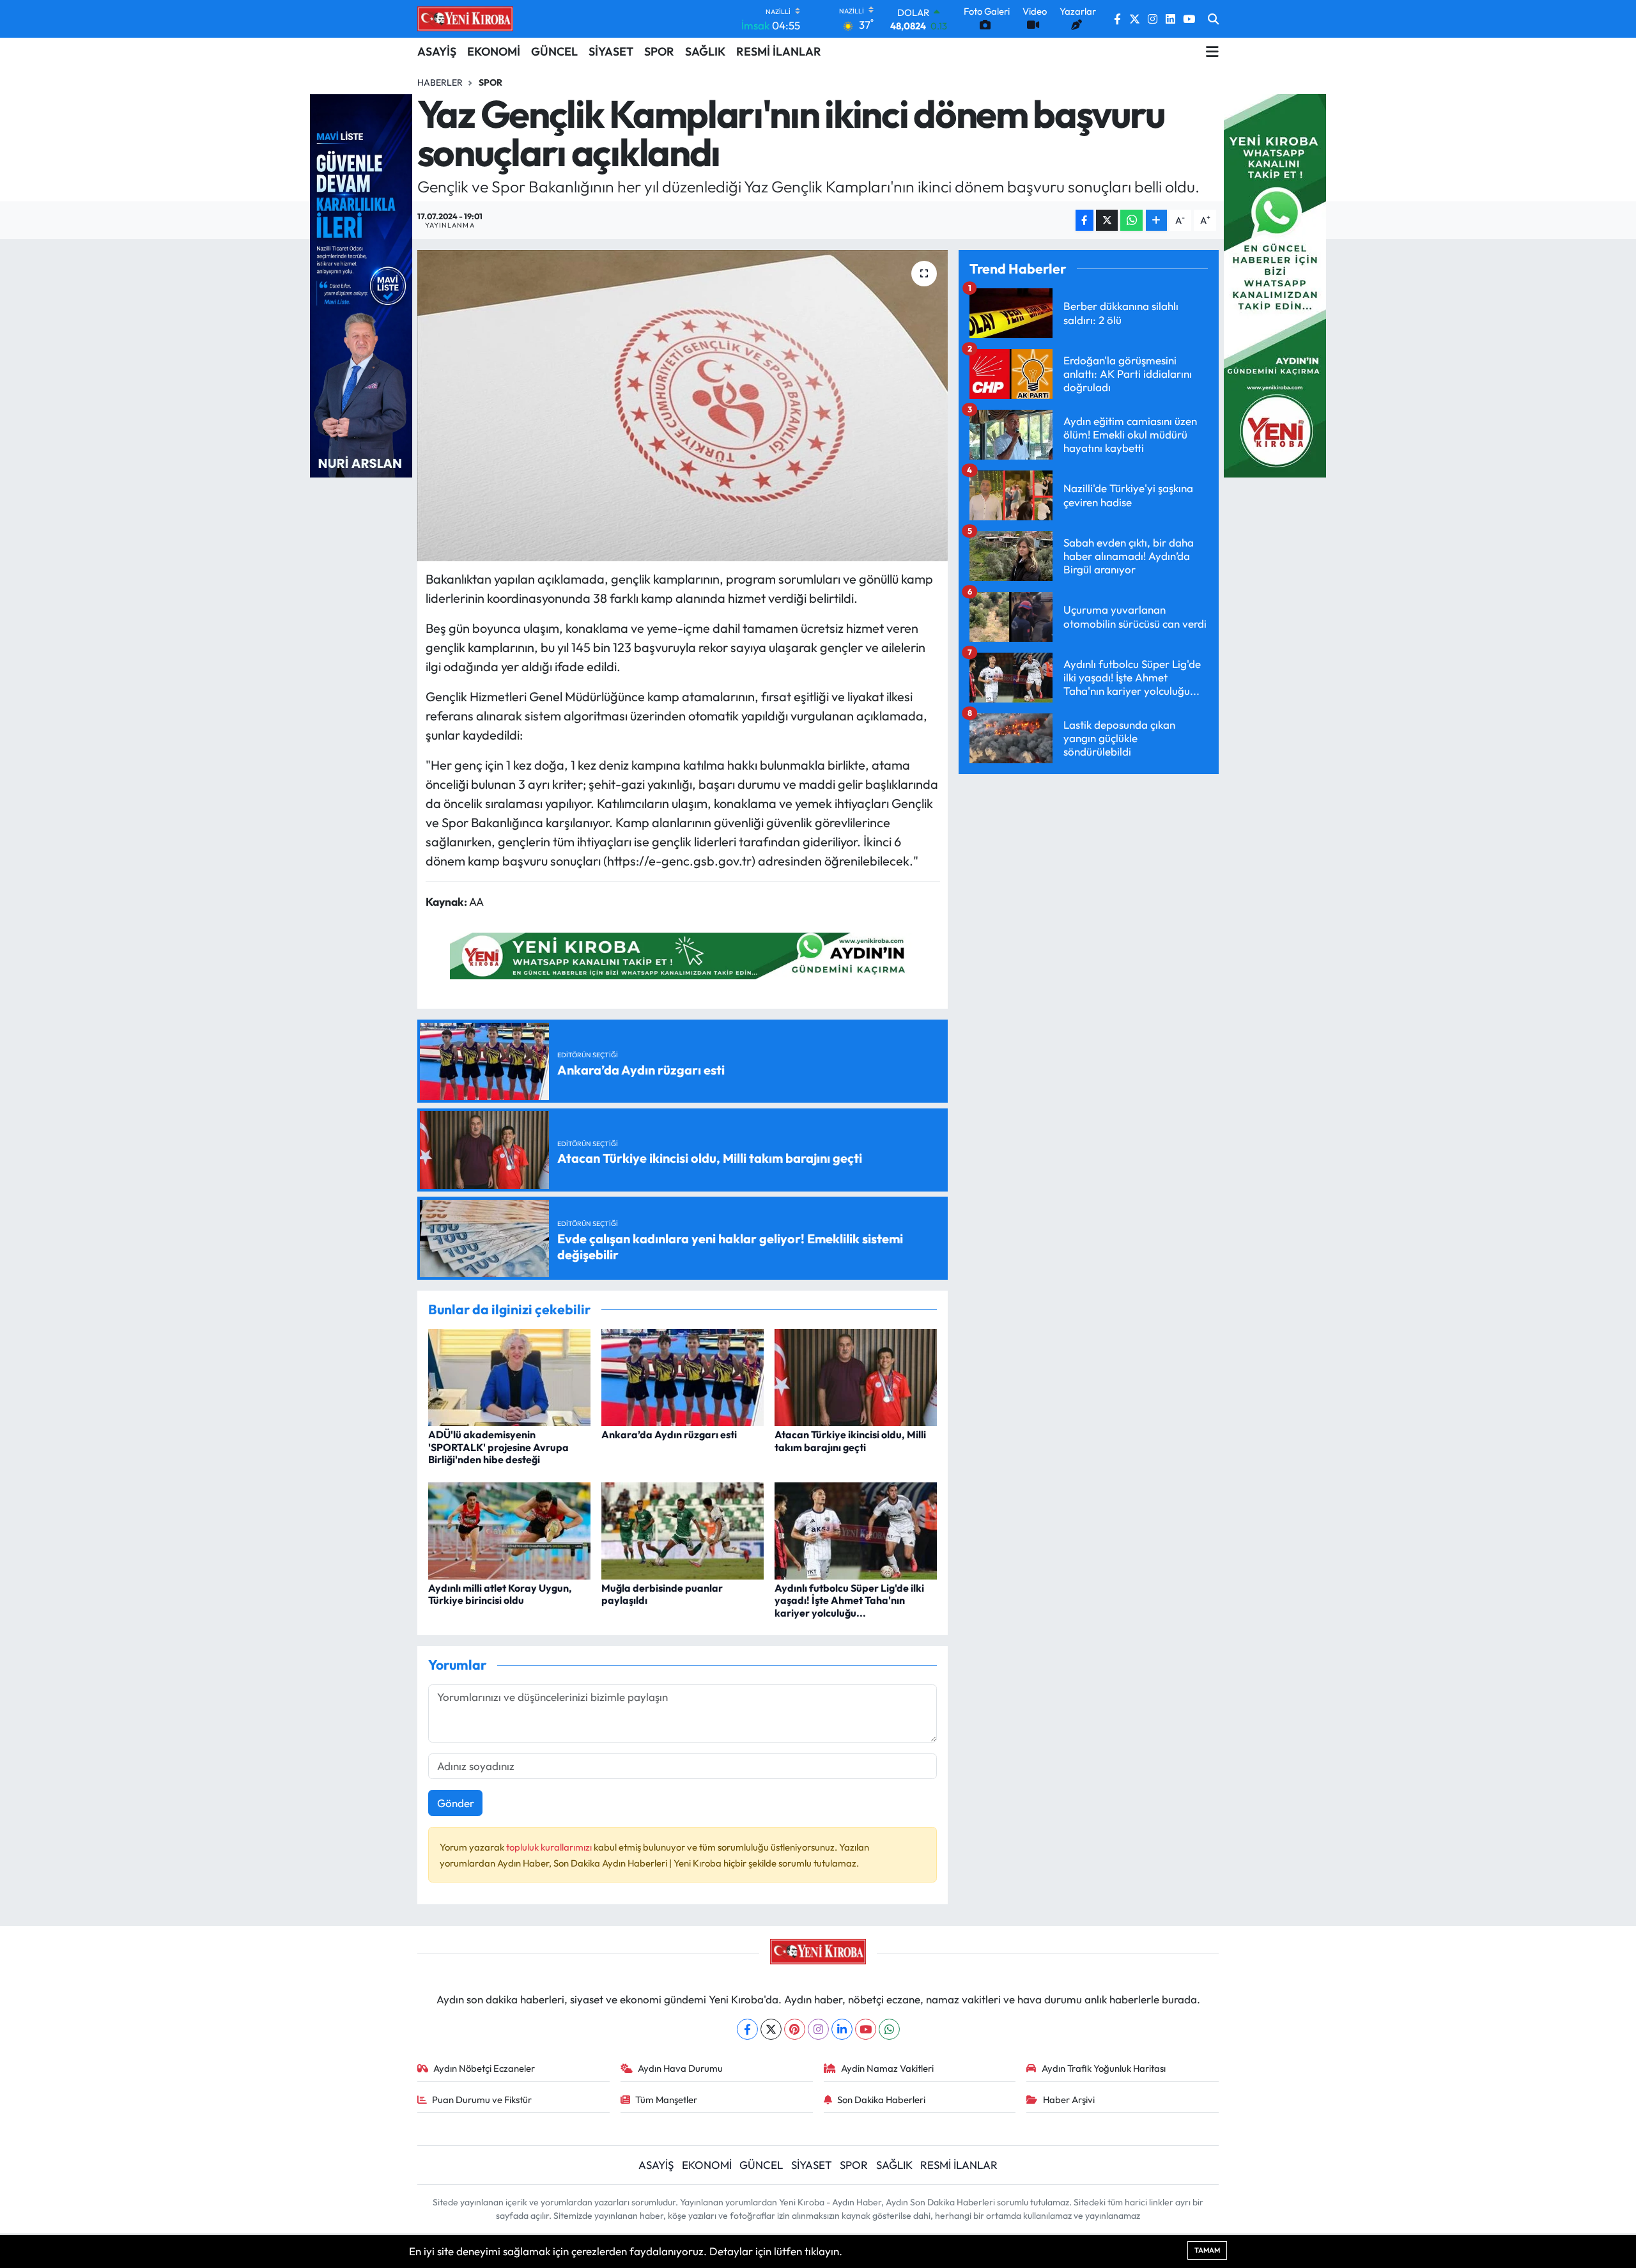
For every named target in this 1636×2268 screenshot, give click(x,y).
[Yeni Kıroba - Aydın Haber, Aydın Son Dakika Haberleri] (465, 19)
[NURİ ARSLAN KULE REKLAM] (361, 284)
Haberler (440, 82)
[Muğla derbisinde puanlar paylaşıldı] (683, 1529)
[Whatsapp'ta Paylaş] (1131, 220)
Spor (490, 82)
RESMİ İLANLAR (779, 51)
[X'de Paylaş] (1107, 220)
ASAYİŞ (437, 51)
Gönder (456, 1803)
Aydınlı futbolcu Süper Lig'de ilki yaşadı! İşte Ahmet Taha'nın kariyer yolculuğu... (849, 1600)
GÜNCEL (554, 51)
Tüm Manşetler (666, 2100)
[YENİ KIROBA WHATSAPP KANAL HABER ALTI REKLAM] (683, 954)
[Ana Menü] (1212, 52)
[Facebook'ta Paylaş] (1084, 220)
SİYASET (611, 51)
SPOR (659, 51)
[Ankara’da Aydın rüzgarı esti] (683, 1376)
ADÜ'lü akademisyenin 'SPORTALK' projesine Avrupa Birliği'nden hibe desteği (498, 1447)
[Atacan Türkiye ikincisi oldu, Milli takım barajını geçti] (856, 1376)
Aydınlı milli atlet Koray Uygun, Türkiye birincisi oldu (500, 1594)
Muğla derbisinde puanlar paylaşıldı (662, 1594)
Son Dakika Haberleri (881, 2100)
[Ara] (1213, 19)
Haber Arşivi (1069, 2100)
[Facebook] (747, 2029)
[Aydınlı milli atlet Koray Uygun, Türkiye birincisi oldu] (509, 1529)
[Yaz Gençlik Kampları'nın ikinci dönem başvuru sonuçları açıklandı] (683, 406)
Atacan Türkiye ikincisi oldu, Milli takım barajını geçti (850, 1441)
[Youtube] (866, 2029)
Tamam (1207, 2250)
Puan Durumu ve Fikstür (482, 2100)
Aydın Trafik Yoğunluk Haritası (1104, 2068)
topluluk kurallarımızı (550, 1847)
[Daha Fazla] (1156, 220)
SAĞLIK (705, 51)
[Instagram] (818, 2029)
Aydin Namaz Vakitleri (887, 2068)
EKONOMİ (494, 51)
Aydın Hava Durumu (680, 2068)
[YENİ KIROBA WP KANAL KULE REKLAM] (1275, 284)
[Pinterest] (795, 2029)
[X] (771, 2029)
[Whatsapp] (889, 2029)
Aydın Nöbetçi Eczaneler (484, 2068)
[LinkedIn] (842, 2029)
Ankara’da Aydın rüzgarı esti (669, 1434)
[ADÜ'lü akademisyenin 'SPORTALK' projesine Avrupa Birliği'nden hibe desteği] (509, 1376)
